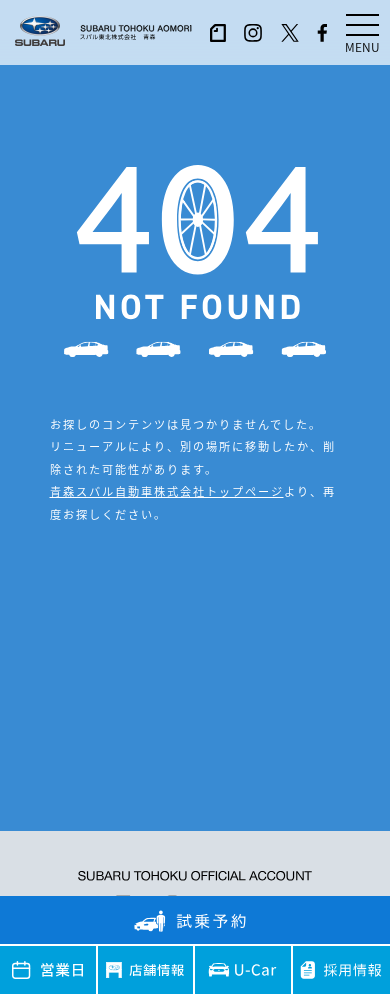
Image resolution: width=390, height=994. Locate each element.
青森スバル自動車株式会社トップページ (167, 491)
